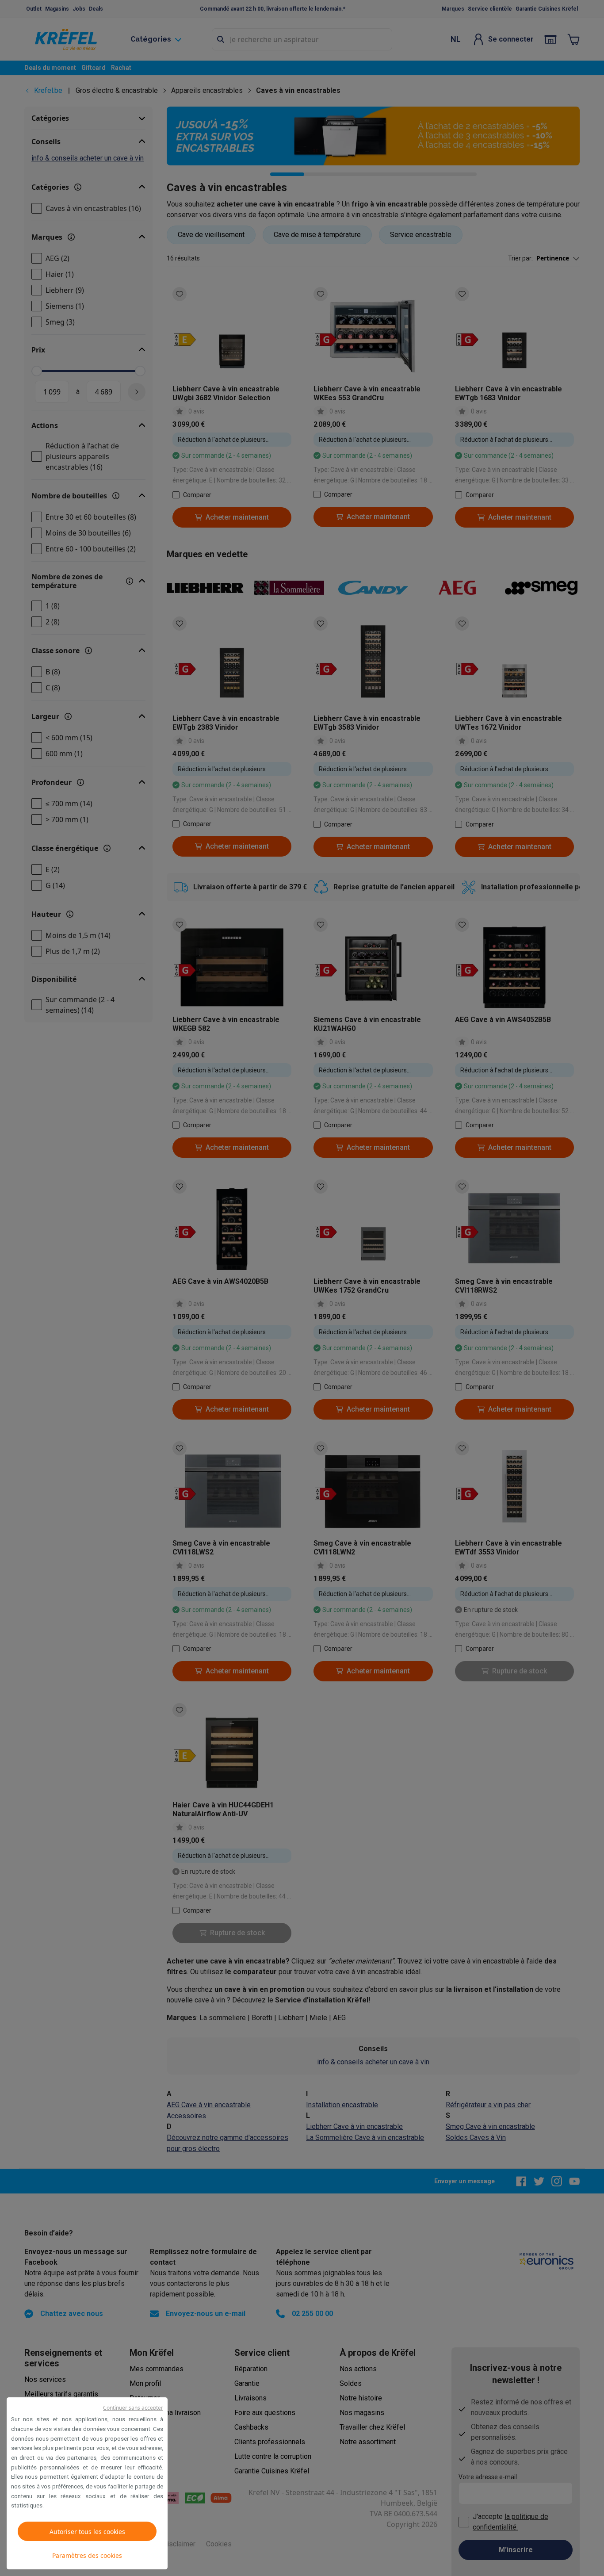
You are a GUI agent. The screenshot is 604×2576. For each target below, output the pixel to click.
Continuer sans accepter (133, 2408)
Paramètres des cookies (87, 2555)
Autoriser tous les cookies (87, 2532)
